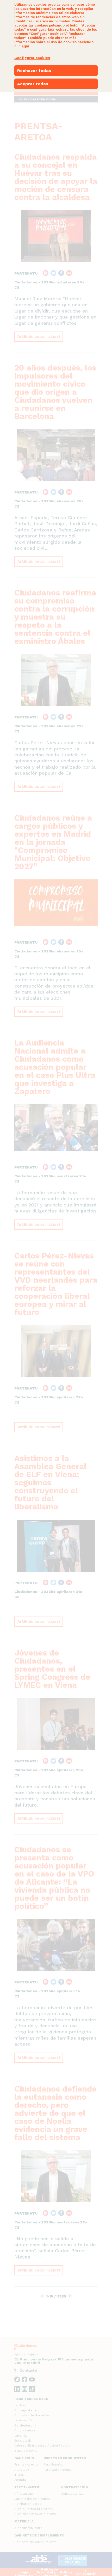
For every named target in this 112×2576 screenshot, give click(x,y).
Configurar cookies (32, 58)
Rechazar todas (34, 71)
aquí (25, 46)
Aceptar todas (33, 84)
